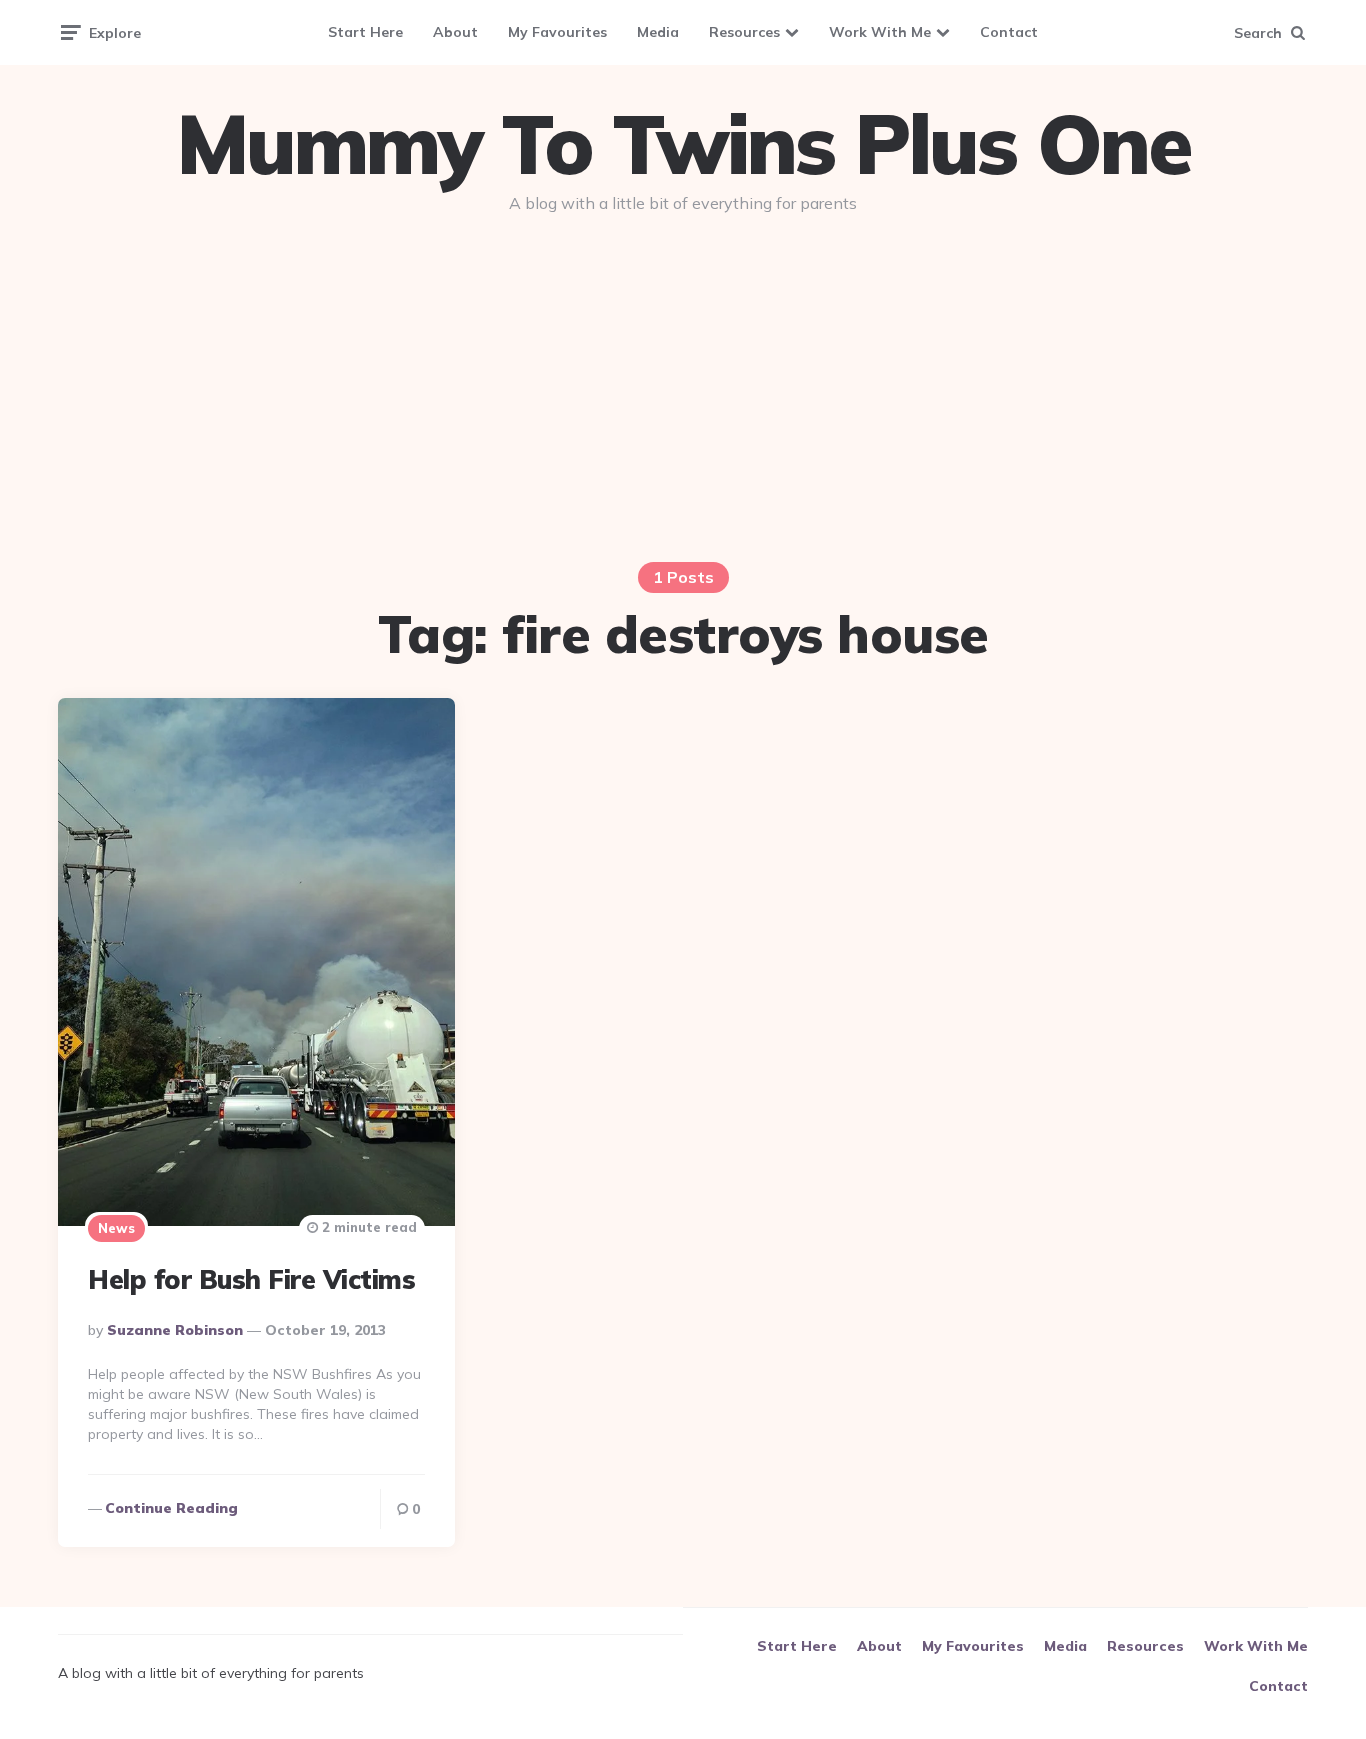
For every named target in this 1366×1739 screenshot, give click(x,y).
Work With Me (880, 32)
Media (658, 32)
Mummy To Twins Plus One (683, 144)
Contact (1009, 32)
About (455, 32)
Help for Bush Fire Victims (251, 1279)
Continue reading (171, 1508)
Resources (744, 32)
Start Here (365, 32)
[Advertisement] (683, 382)
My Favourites (557, 32)
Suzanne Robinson (175, 1330)
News (116, 1228)
